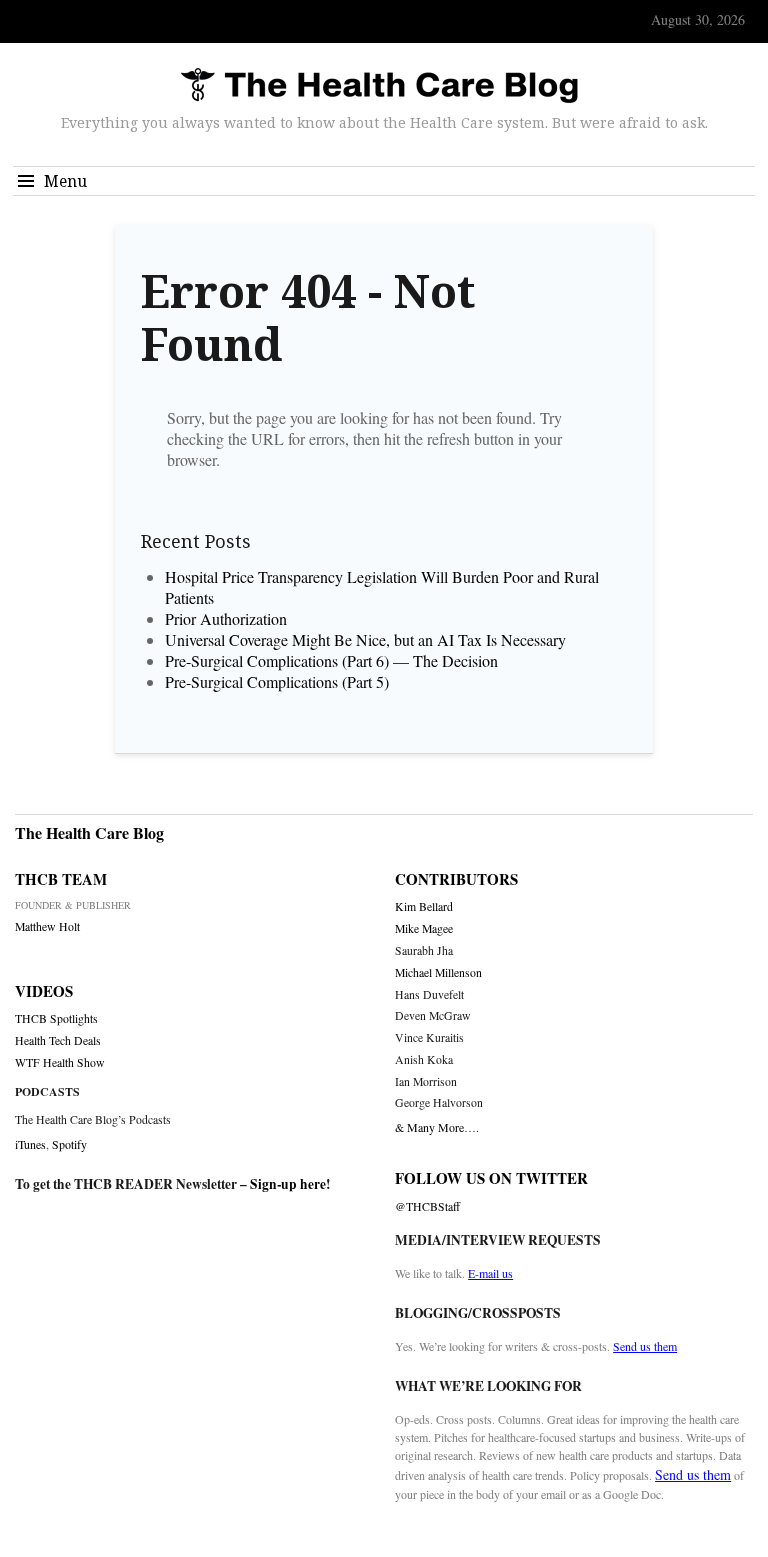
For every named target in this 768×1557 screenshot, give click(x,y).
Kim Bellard (424, 906)
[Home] (379, 86)
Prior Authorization (226, 618)
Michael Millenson (438, 972)
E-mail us (490, 1273)
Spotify (69, 1144)
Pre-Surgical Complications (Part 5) (277, 681)
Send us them (645, 1346)
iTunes (30, 1144)
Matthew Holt (47, 926)
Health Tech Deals (58, 1040)
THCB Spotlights (56, 1018)
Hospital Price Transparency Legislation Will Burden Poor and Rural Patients (382, 587)
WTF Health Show (60, 1062)
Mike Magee (424, 928)
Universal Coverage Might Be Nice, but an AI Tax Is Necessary (365, 639)
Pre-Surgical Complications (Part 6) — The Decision (331, 660)
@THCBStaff (427, 1206)
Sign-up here (288, 1184)
